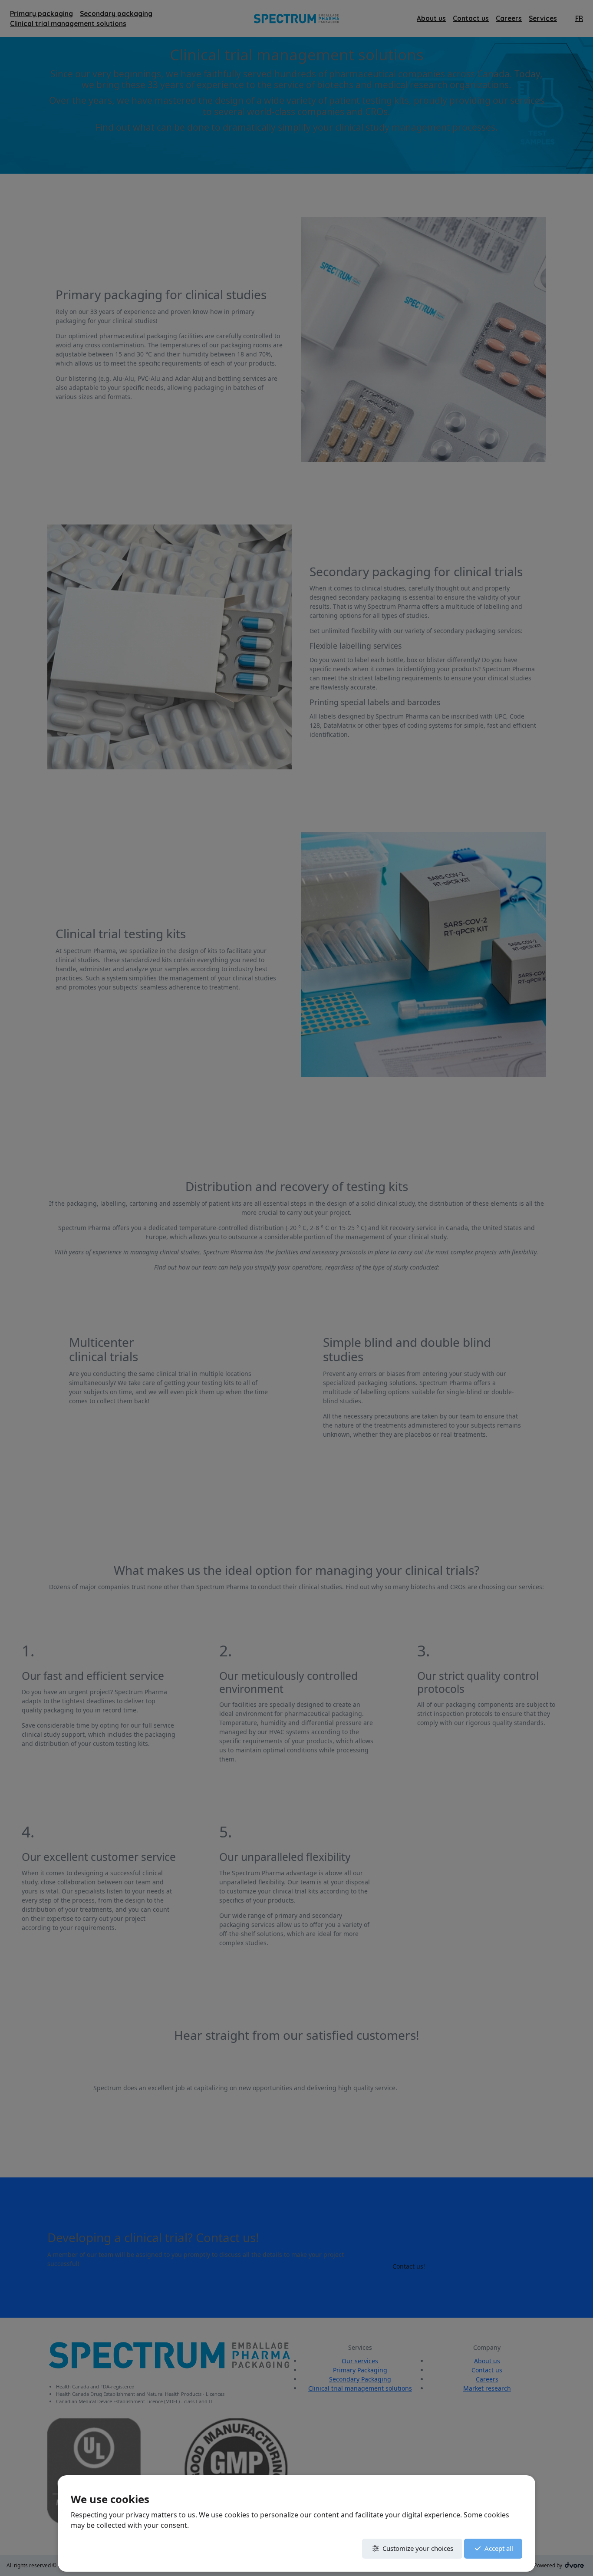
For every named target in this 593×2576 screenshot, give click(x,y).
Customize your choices (418, 2548)
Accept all (499, 2548)
